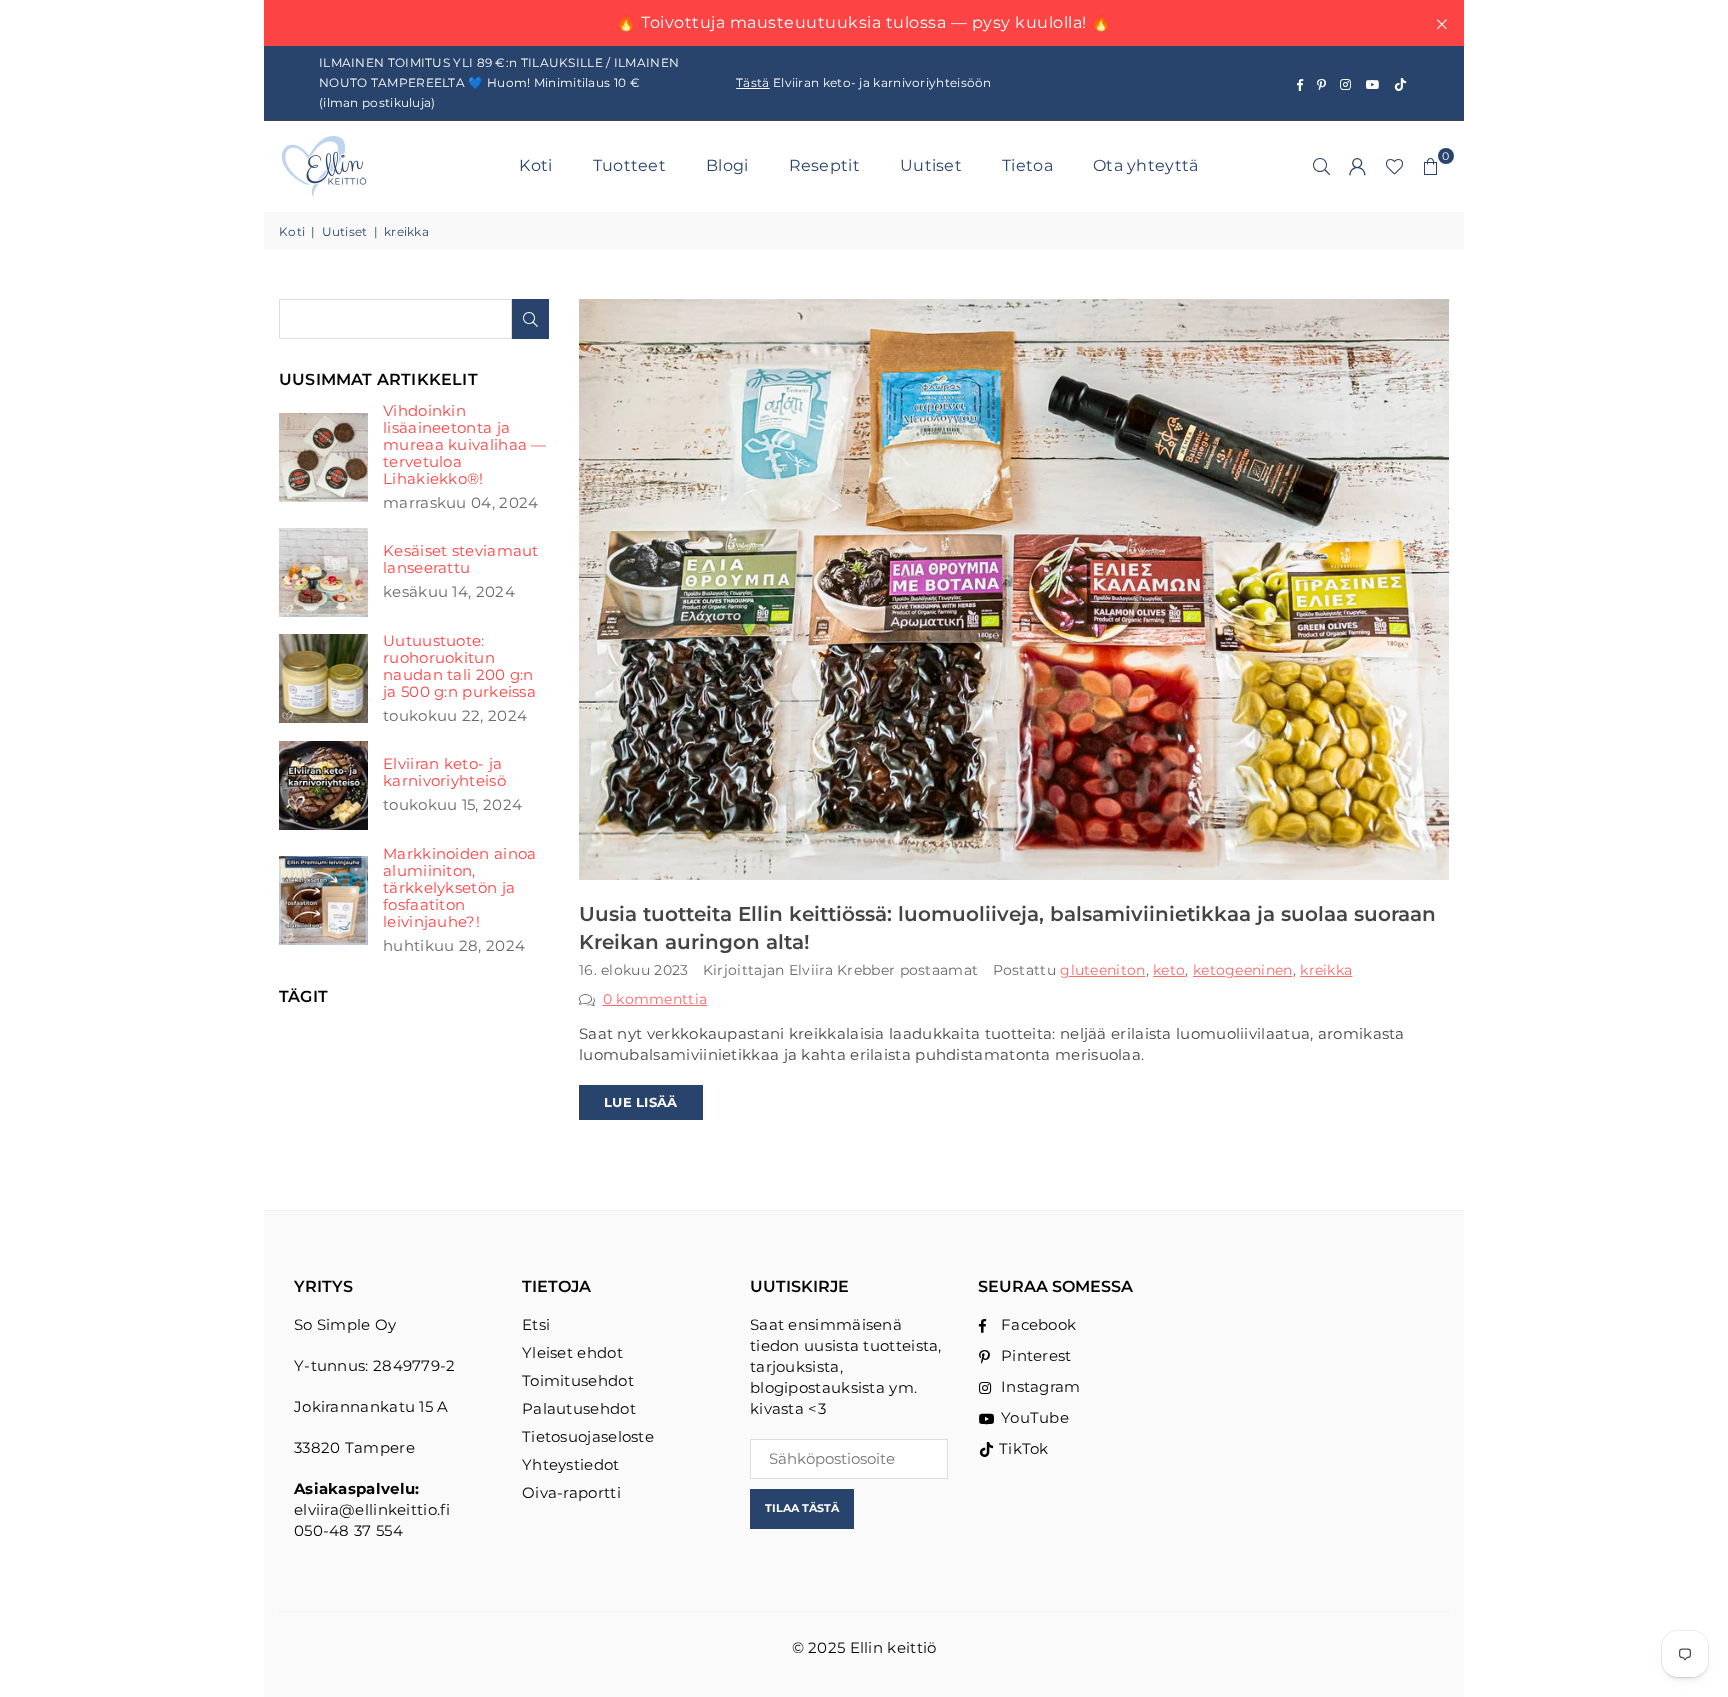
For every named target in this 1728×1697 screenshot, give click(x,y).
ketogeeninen (1243, 970)
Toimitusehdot (578, 1380)
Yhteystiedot (571, 1464)
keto (1169, 970)
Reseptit (824, 165)
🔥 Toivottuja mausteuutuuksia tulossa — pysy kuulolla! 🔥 (864, 22)
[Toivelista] (1394, 166)
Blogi (727, 165)
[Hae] (1322, 166)
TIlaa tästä (802, 1508)
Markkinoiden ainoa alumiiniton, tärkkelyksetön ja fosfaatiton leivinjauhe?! (459, 887)
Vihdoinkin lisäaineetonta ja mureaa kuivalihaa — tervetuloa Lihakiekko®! (465, 444)
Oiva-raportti (571, 1492)
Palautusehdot (579, 1408)
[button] (1431, 166)
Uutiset (931, 165)
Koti (535, 165)
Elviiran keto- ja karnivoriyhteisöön (864, 82)
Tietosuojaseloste (588, 1436)
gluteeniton (1102, 970)
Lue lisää (641, 1102)
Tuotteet (629, 165)
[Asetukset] (1358, 166)
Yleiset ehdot (572, 1352)
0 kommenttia (655, 999)
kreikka (1326, 970)
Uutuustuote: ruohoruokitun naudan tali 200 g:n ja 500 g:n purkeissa (459, 666)
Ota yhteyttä (1146, 165)
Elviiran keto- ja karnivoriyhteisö (444, 772)
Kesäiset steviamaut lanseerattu (461, 559)
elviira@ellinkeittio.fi (372, 1509)
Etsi (536, 1324)
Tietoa (1027, 165)
